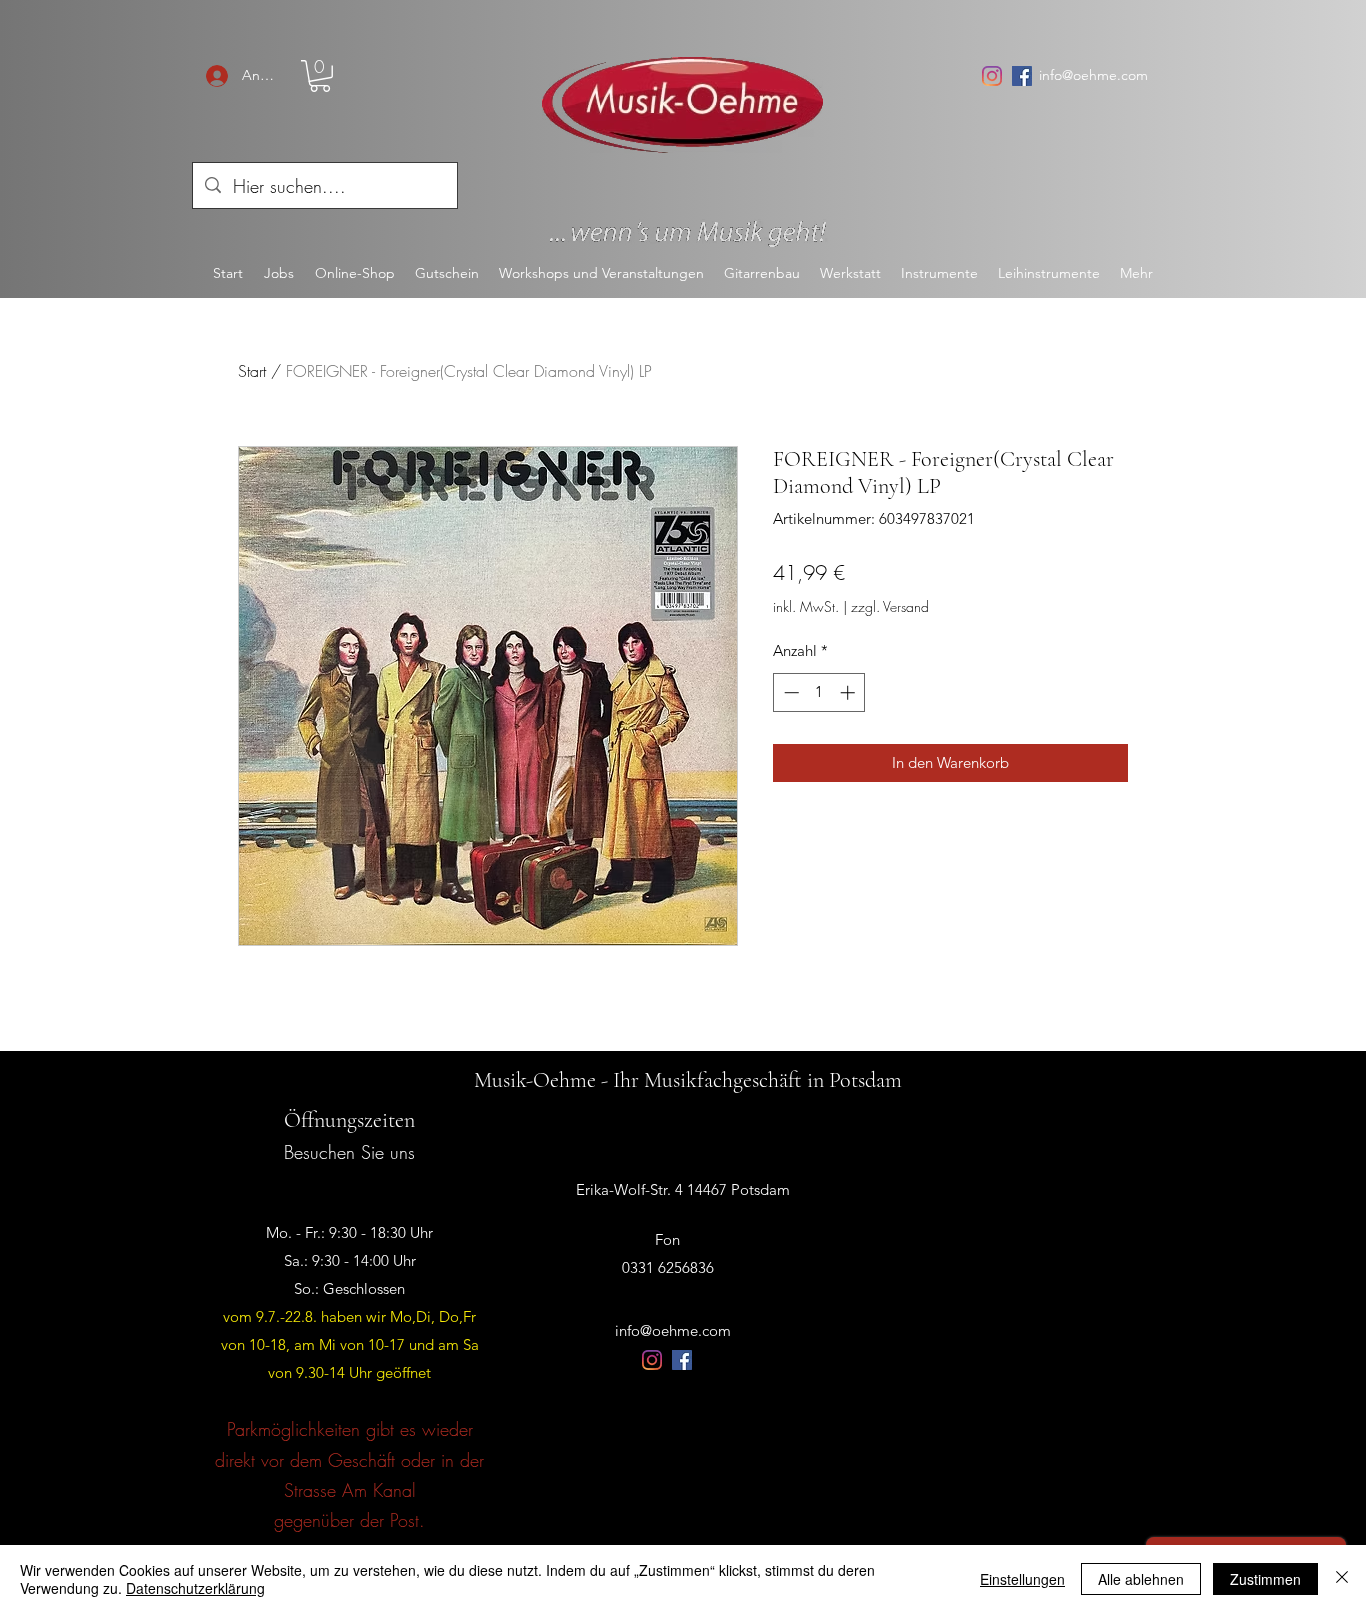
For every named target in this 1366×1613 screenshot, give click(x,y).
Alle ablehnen (1141, 1579)
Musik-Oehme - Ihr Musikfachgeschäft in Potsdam (688, 1080)
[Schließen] (1342, 1579)
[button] (320, 76)
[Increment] (849, 692)
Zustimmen (1265, 1579)
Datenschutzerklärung (195, 1588)
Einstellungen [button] (1022, 1579)
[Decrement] (789, 692)
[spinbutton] (819, 692)
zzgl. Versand (890, 606)
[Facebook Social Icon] (1022, 76)
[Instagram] (992, 76)
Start (252, 371)
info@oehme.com (1093, 75)
